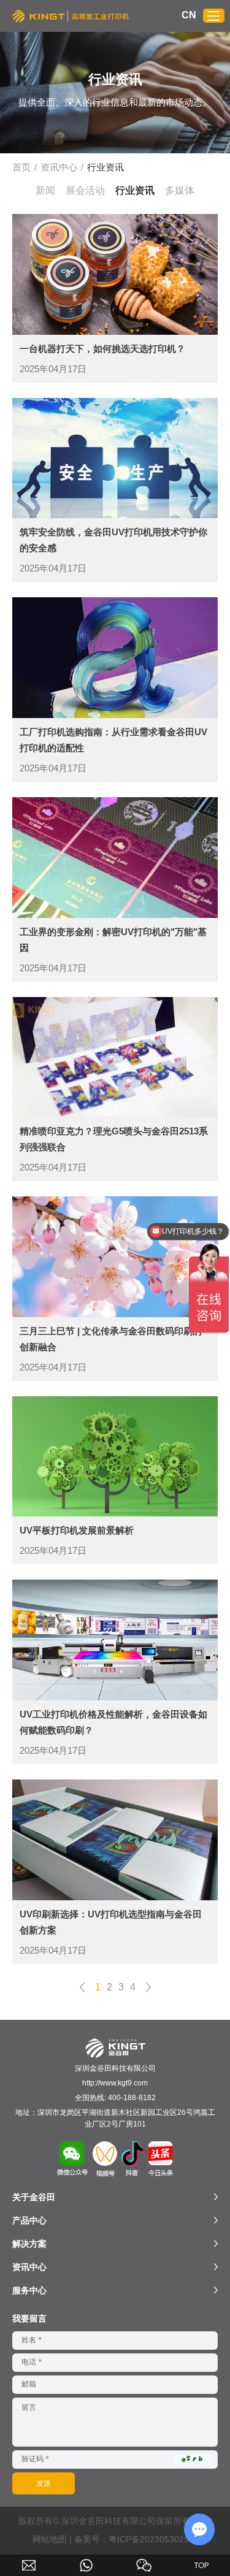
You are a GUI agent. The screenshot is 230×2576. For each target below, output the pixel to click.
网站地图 (50, 2539)
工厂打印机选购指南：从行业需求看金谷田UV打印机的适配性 (113, 740)
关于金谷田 (34, 2197)
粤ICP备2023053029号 (153, 2539)
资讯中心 (59, 167)
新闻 (45, 190)
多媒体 (180, 190)
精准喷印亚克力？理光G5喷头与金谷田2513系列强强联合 (114, 1139)
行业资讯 (135, 190)
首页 (21, 167)
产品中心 (29, 2220)
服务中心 (29, 2290)
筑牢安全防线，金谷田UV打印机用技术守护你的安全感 (113, 540)
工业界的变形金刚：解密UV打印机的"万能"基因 (113, 940)
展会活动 (85, 190)
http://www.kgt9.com (115, 2083)
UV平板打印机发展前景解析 (77, 1530)
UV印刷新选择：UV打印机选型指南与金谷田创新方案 (111, 1922)
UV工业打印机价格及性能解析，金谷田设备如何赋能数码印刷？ (113, 1722)
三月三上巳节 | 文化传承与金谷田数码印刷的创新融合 (111, 1339)
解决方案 (29, 2244)
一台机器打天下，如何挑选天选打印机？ (102, 349)
